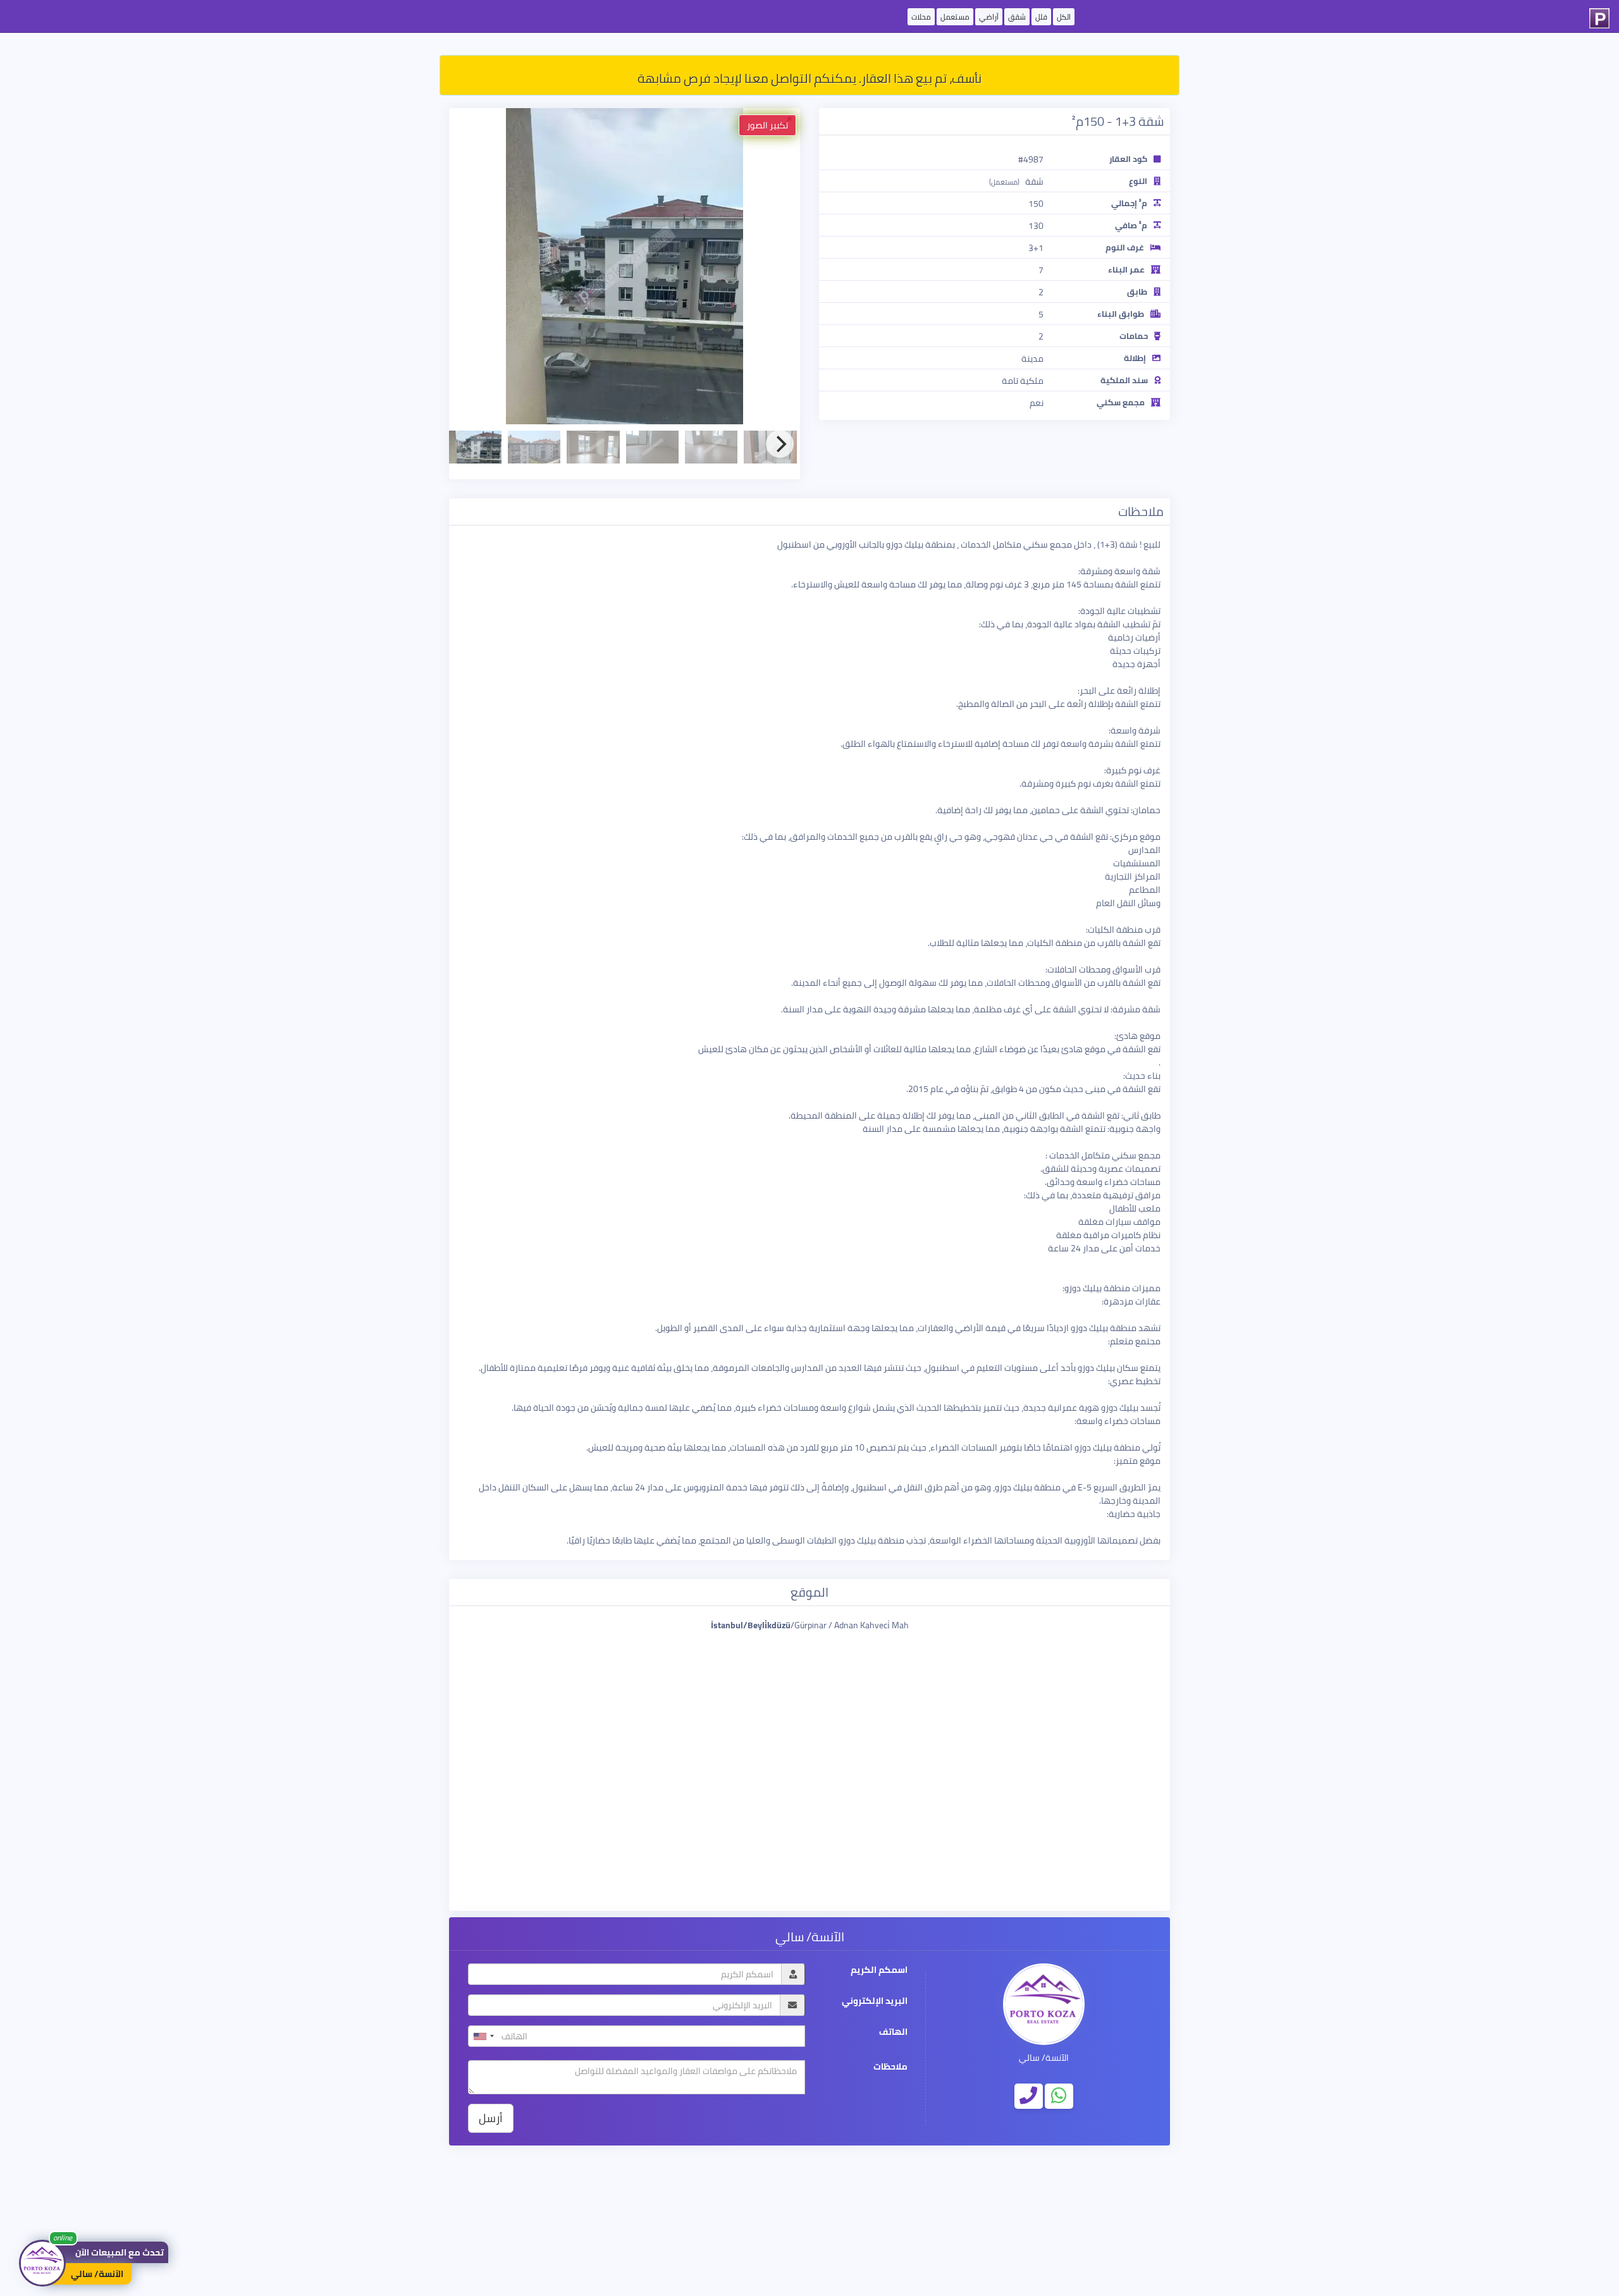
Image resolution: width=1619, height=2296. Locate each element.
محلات (921, 17)
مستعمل (955, 17)
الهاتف (893, 2032)
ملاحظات (890, 2067)
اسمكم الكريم (879, 1970)
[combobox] (483, 2036)
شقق (1017, 17)
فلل (1041, 17)
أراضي (989, 17)
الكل (1064, 17)
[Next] (780, 444)
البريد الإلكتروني (875, 2001)
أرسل (491, 2118)
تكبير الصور (767, 125)
